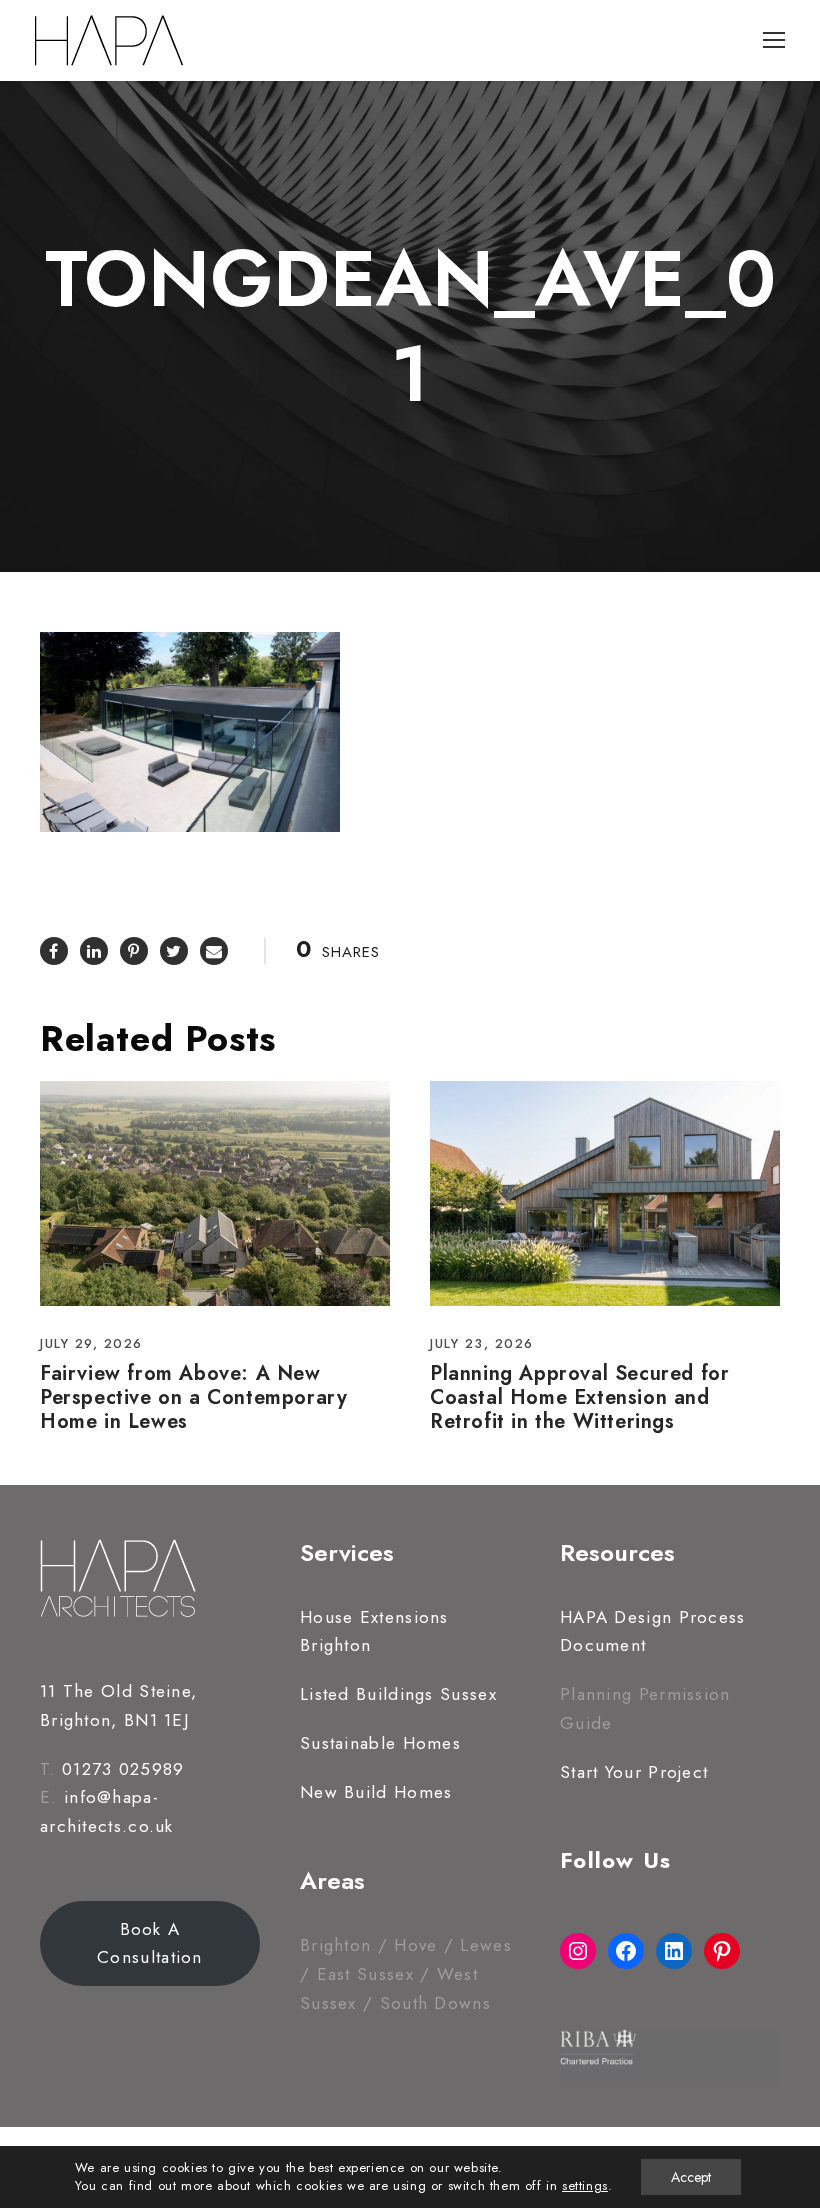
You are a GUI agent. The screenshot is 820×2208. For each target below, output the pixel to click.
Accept (691, 2177)
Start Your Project (634, 1772)
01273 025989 (123, 1769)
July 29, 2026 (91, 1343)
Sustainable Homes (380, 1743)
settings (585, 2186)
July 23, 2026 (482, 1343)
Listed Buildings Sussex (398, 1694)
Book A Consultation (150, 1943)
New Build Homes (376, 1792)
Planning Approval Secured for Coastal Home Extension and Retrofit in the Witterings (579, 1397)
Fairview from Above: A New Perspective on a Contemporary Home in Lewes (193, 1397)
